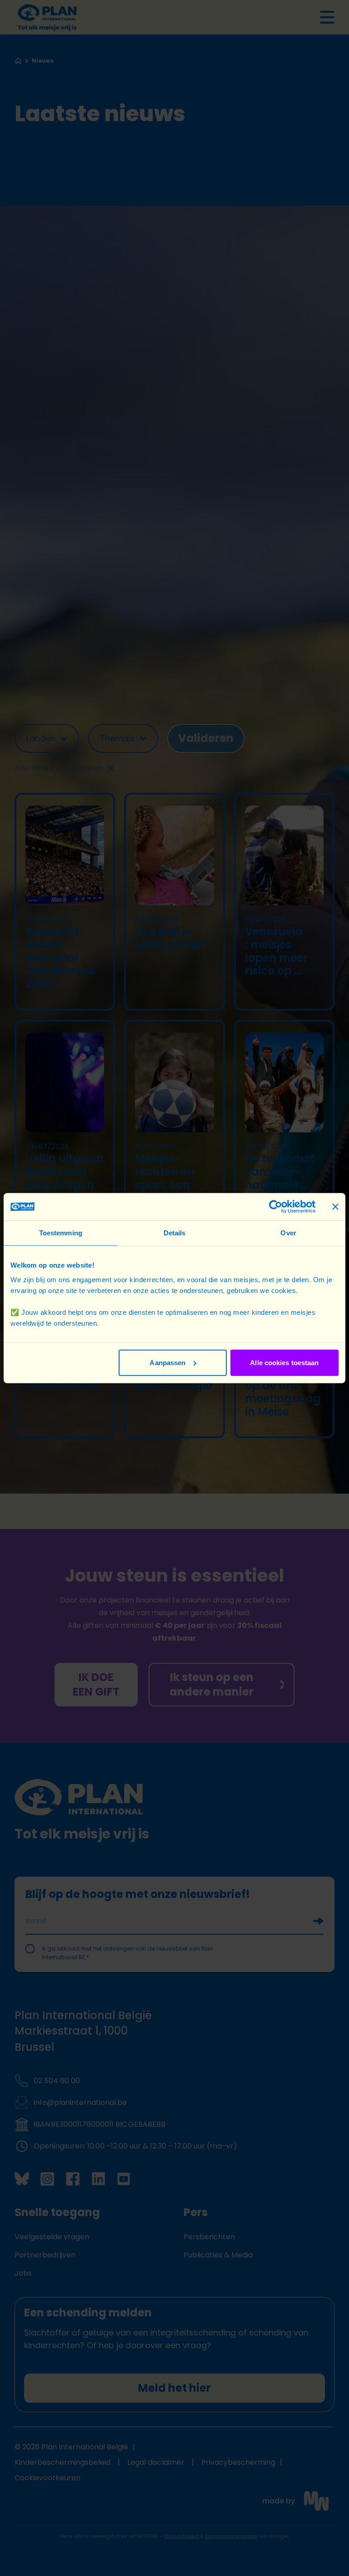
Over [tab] (288, 1233)
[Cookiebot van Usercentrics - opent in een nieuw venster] (276, 1207)
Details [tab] (175, 1233)
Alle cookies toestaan (284, 1362)
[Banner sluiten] (335, 1207)
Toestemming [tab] (61, 1233)
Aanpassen (167, 1362)
